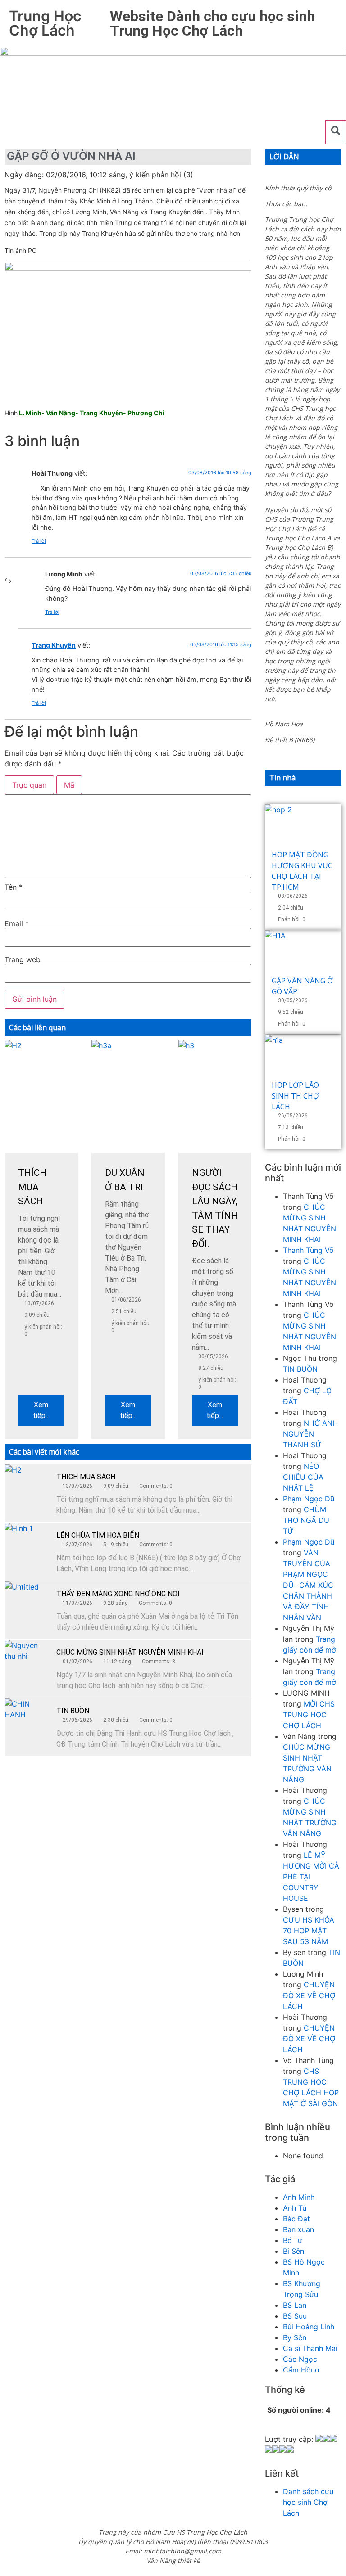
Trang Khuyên (54, 645)
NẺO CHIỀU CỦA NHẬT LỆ (303, 1477)
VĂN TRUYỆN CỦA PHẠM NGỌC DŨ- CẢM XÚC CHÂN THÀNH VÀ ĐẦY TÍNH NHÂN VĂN (308, 1585)
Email (17, 923)
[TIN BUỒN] (27, 1721)
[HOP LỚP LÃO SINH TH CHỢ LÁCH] (303, 1057)
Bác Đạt (296, 2219)
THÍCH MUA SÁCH (86, 1477)
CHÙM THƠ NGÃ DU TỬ (306, 1520)
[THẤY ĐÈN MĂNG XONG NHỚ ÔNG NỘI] (27, 1604)
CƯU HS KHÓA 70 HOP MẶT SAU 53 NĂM (309, 1931)
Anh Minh (299, 2197)
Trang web (23, 959)
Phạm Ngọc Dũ (309, 1499)
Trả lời (39, 541)
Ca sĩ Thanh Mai (310, 2348)
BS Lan (295, 2305)
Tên (14, 887)
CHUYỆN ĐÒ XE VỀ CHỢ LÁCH (309, 1995)
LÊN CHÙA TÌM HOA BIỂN (98, 1535)
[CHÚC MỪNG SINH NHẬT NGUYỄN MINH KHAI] (27, 1662)
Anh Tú (295, 2208)
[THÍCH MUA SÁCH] (27, 1487)
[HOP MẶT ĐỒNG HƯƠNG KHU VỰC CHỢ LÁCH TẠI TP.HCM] (303, 827)
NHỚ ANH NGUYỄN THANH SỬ (310, 1434)
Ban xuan (298, 2229)
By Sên (295, 2337)
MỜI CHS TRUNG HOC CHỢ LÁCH (309, 1715)
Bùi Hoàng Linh (309, 2327)
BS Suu (295, 2316)
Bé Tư (293, 2240)
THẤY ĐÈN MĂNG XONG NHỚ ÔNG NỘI (118, 1594)
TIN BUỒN (73, 1711)
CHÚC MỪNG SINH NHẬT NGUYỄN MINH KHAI (130, 1652)
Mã (69, 785)
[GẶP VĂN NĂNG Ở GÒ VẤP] (303, 953)
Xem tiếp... (41, 1410)
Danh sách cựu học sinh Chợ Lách (308, 2502)
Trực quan (29, 785)
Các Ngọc (300, 2359)
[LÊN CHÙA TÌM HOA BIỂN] (27, 1545)
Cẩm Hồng (301, 2370)
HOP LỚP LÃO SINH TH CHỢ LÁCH (295, 1096)
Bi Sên (294, 2251)
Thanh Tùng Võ (308, 1250)
